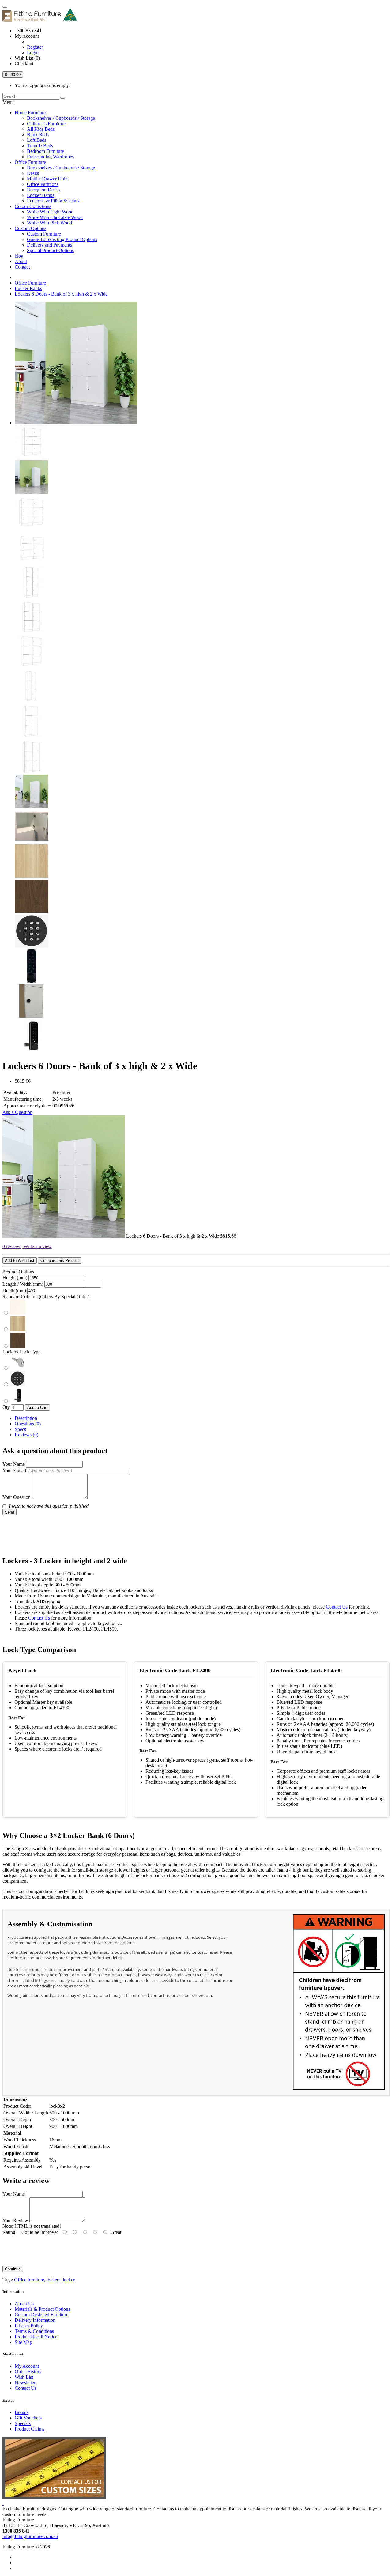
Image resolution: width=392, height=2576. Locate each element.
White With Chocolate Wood (55, 217)
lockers (53, 2280)
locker (69, 2280)
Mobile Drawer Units (48, 179)
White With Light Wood (50, 212)
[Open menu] (5, 7)
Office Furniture (30, 162)
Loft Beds (37, 140)
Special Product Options (50, 250)
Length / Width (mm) (23, 1284)
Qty (6, 1407)
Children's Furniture (46, 124)
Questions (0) (28, 1424)
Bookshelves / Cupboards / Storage (61, 118)
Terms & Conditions (34, 2331)
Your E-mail (37, 1471)
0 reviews (12, 1246)
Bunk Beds (38, 135)
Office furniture (29, 2280)
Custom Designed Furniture (41, 2315)
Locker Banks (41, 195)
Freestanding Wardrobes (50, 157)
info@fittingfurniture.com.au (30, 2536)
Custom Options (30, 228)
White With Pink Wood (49, 223)
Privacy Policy (29, 2326)
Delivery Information (35, 2320)
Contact (22, 267)
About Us (24, 2304)
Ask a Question (17, 1112)
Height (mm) (15, 1278)
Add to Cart (37, 1407)
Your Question (17, 1497)
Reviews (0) (26, 1435)
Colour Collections (33, 206)
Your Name (14, 1464)
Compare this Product (60, 1260)
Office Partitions (43, 184)
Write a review (37, 1246)
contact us (160, 1995)
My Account (27, 2366)
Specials (23, 2423)
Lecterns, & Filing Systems (53, 201)
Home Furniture (30, 113)
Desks (33, 173)
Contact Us (337, 1607)
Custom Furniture (44, 234)
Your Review (15, 2221)
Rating (9, 2232)
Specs (20, 1429)
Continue (13, 2269)
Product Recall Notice (36, 2337)
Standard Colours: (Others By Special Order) (46, 1297)
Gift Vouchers (28, 2418)
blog (19, 256)
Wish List (24, 2377)
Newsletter (25, 2383)
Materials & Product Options (42, 2309)
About (21, 261)
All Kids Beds (41, 129)
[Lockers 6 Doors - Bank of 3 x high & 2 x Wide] (76, 422)
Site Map (23, 2342)
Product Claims (30, 2429)
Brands (22, 2412)
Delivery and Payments (49, 245)
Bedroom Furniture (45, 151)
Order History (28, 2372)
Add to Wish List (20, 1260)
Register (35, 47)
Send (9, 1512)
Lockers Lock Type (21, 1352)
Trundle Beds (40, 146)
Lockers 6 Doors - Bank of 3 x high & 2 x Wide (61, 294)
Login (33, 53)
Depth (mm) (14, 1290)
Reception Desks (43, 190)
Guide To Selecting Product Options (62, 239)
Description (26, 1418)
